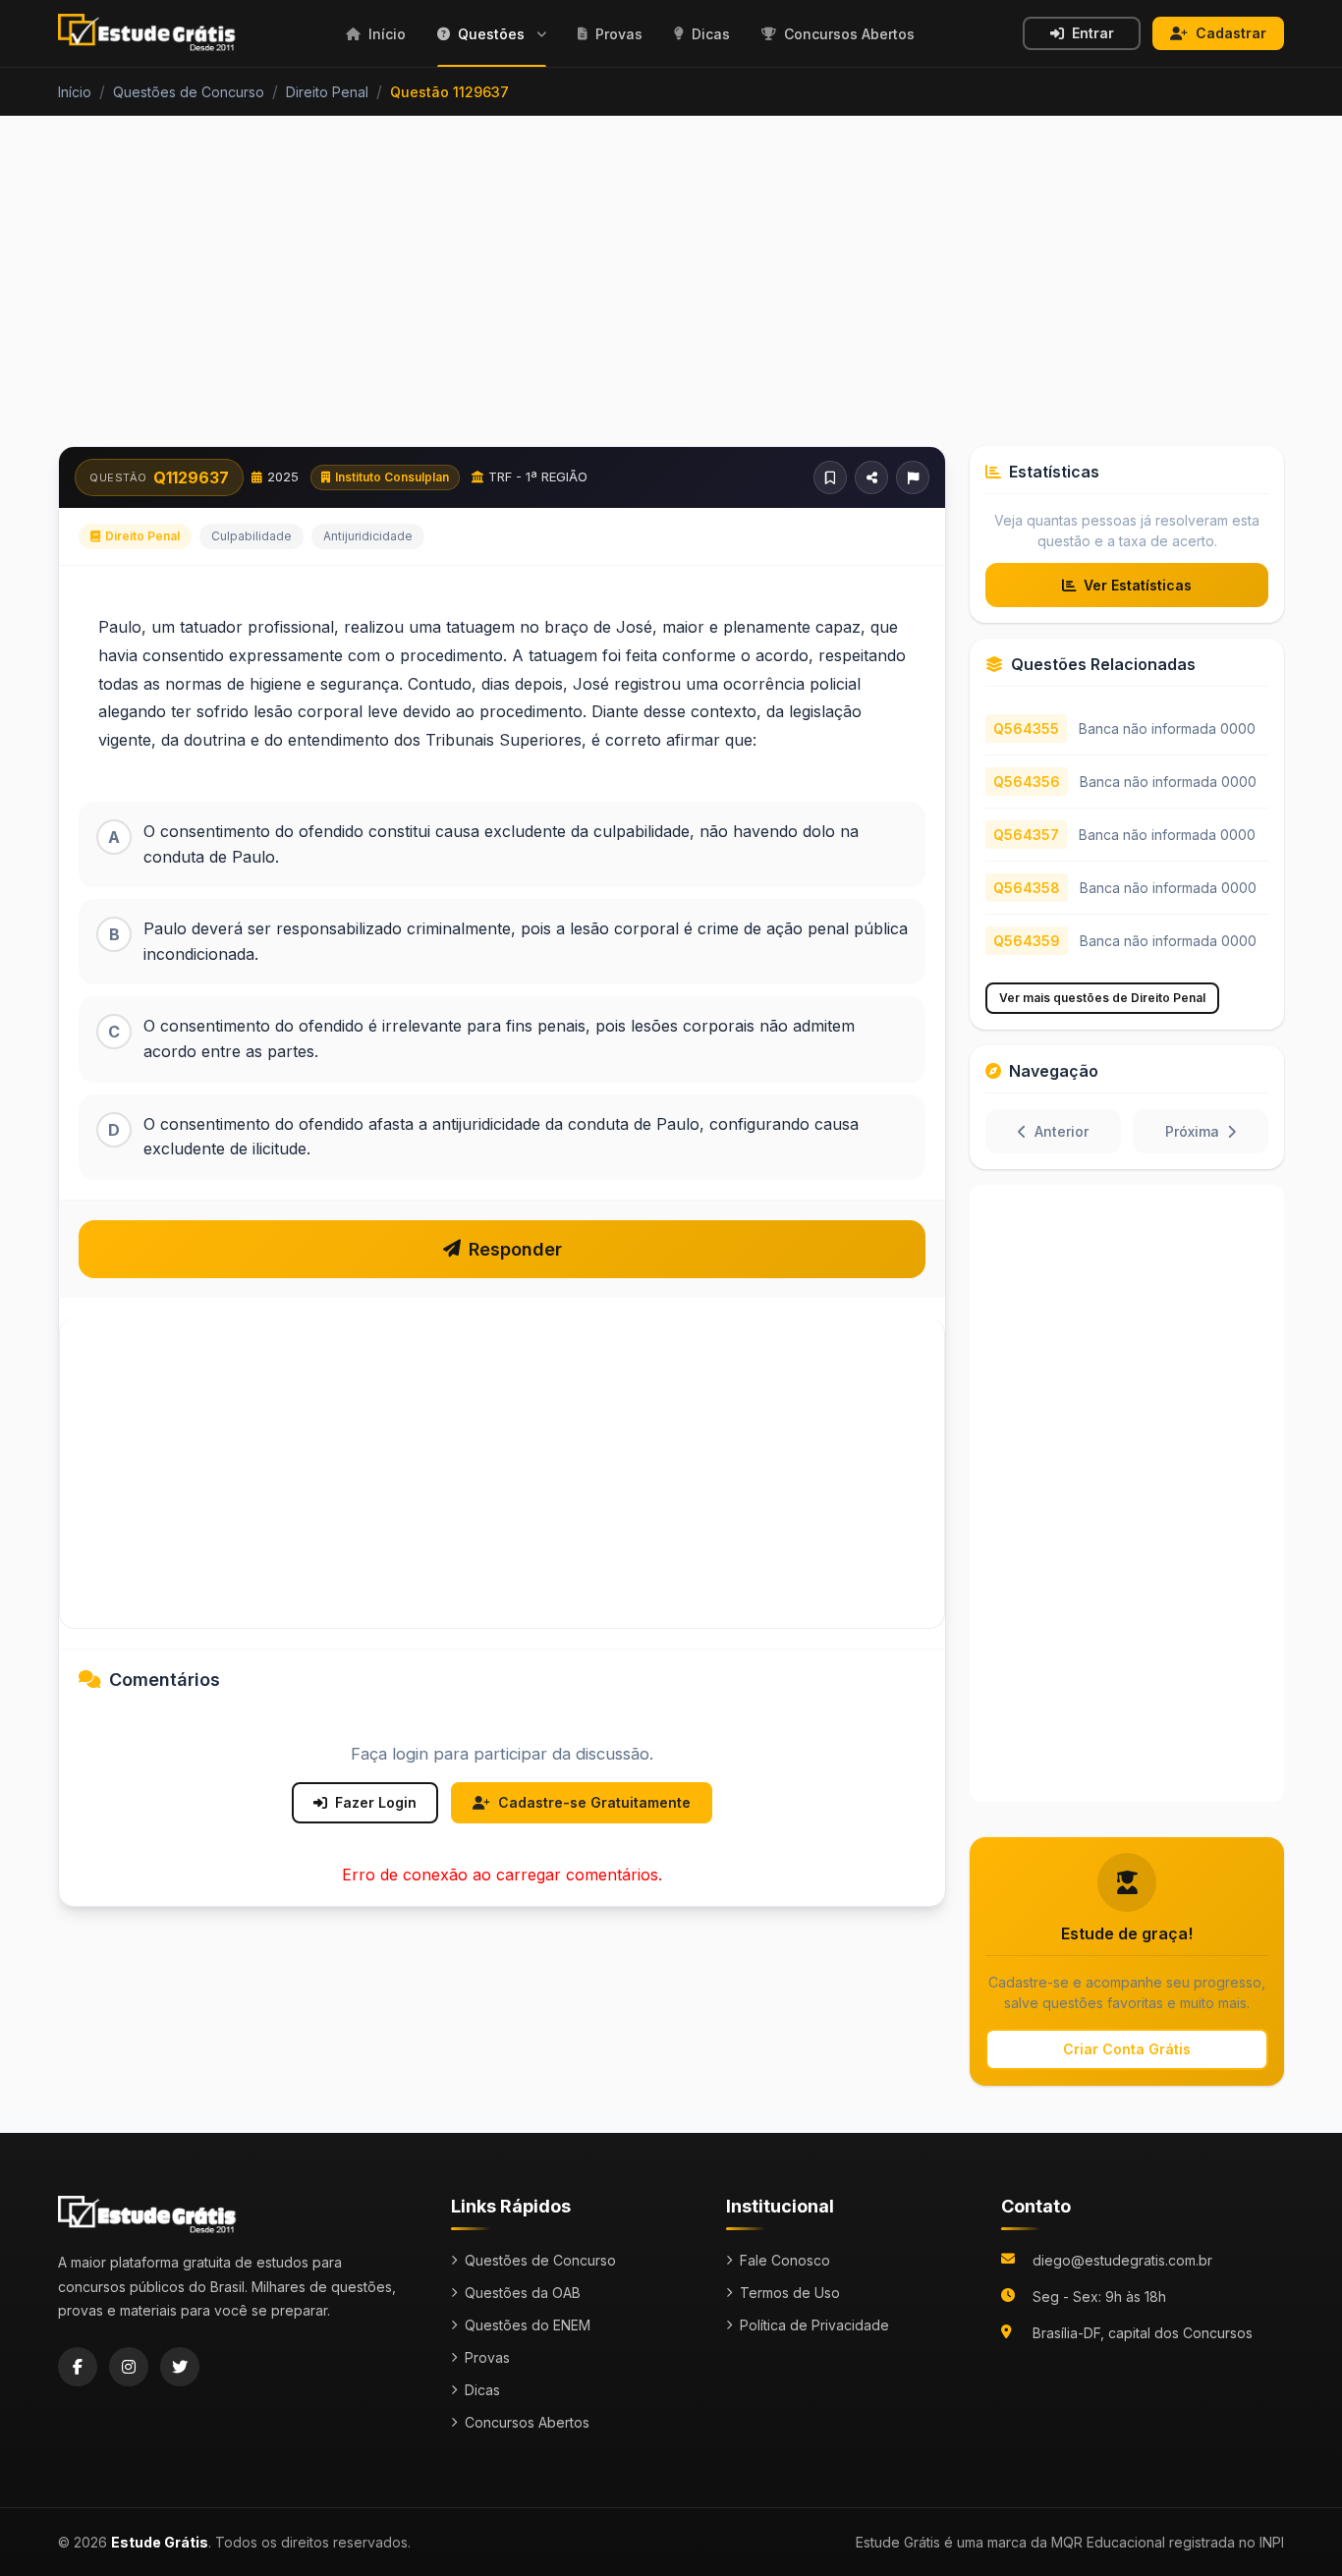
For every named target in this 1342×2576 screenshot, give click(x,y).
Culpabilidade (252, 536)
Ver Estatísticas (1138, 585)
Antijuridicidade (368, 536)
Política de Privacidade (814, 2325)
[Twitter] (180, 2367)
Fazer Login (376, 1802)
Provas (487, 2357)
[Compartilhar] (871, 477)
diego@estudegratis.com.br (1122, 2260)
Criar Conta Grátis (1127, 2049)
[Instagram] (129, 2367)
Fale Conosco (785, 2260)
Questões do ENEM (528, 2325)
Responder (515, 1249)
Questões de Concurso (540, 2260)
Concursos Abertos (527, 2422)
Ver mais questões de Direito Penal (1102, 998)
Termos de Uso (790, 2293)
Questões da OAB (523, 2293)
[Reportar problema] (913, 477)
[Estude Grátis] (148, 33)
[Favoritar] (830, 477)
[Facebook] (78, 2367)
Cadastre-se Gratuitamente (594, 1802)
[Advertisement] (671, 293)
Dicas (482, 2390)
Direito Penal (142, 536)
